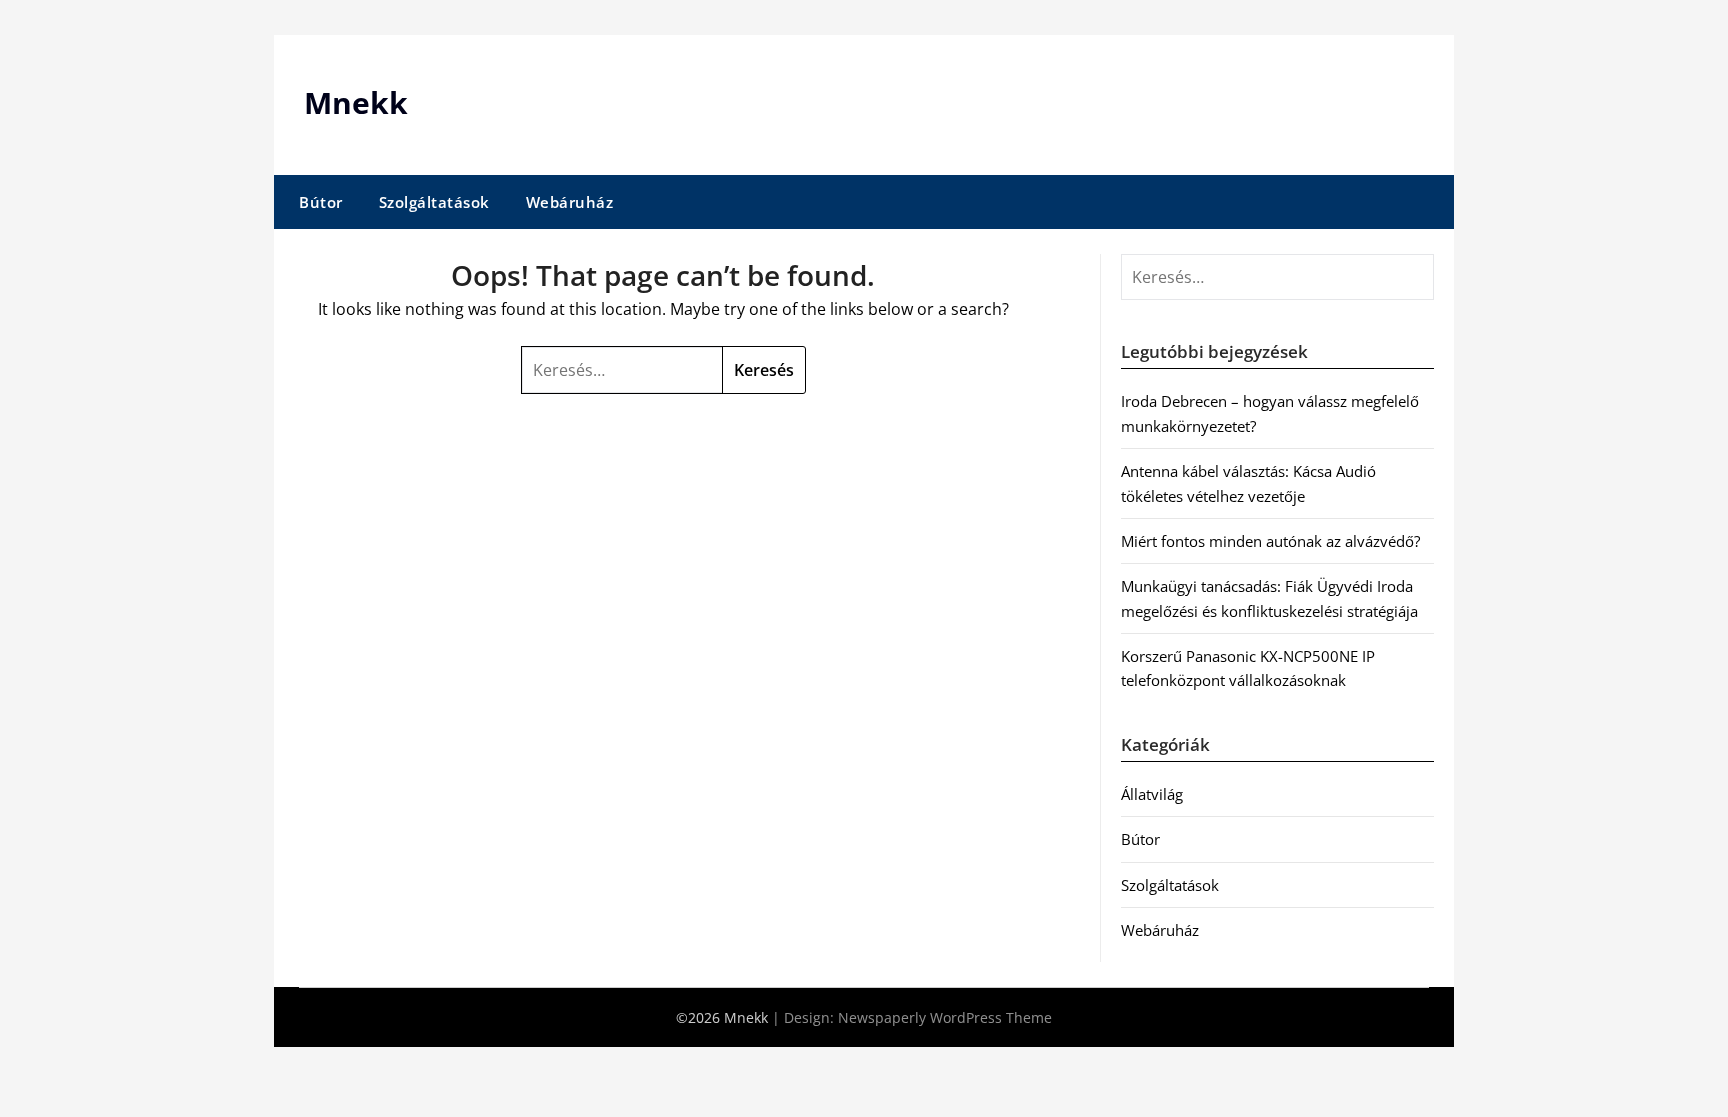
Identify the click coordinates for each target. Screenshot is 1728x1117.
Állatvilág (1152, 794)
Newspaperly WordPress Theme (945, 1017)
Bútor (321, 202)
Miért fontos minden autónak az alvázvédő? (1270, 541)
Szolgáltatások (434, 202)
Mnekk (356, 102)
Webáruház (570, 202)
